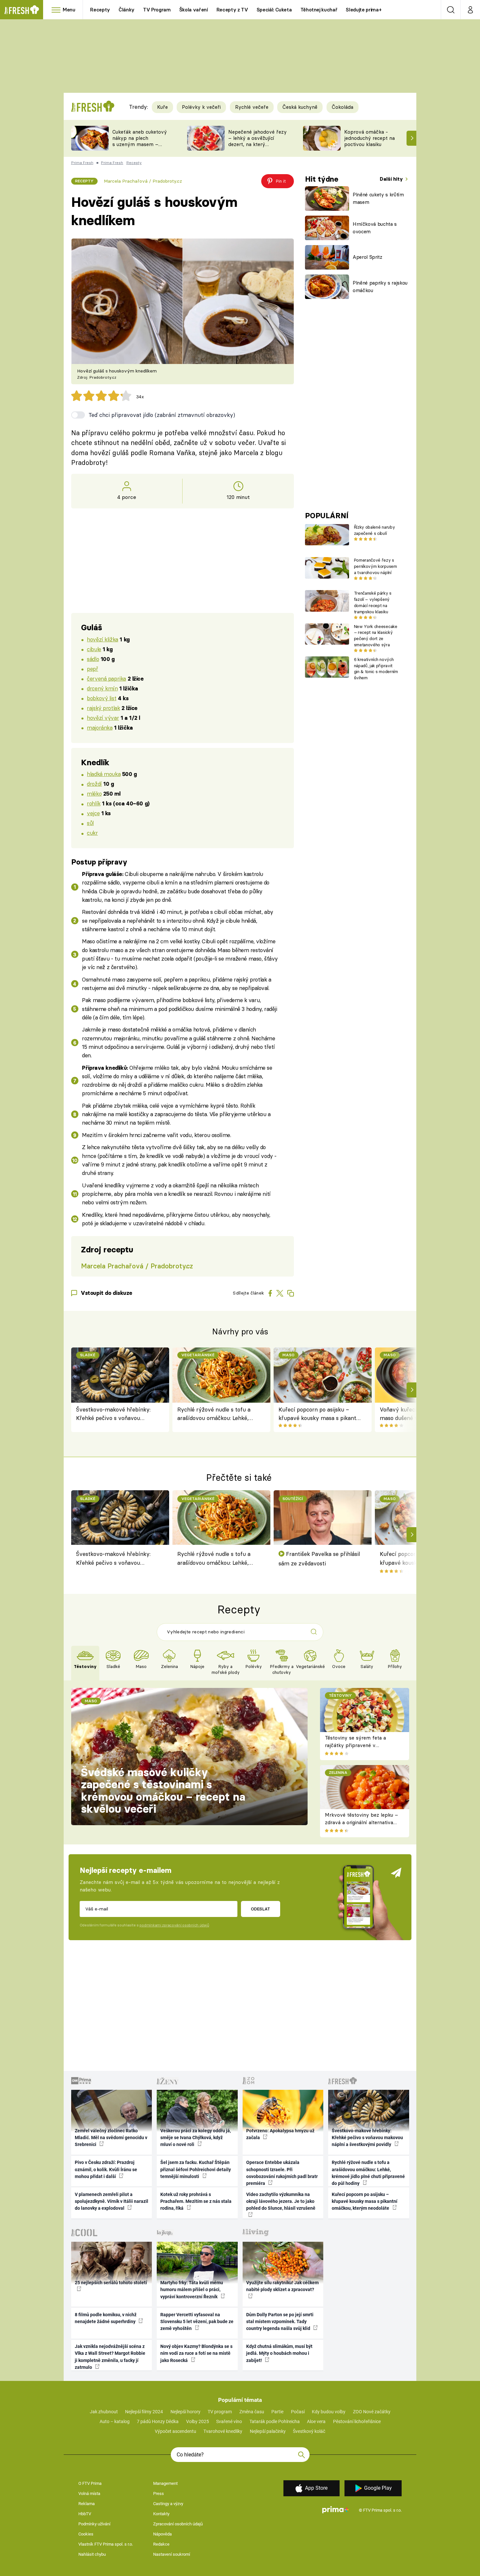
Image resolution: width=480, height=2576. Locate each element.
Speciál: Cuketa (274, 10)
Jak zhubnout (104, 2412)
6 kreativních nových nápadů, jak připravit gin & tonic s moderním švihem (376, 669)
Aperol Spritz (368, 257)
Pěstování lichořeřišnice (357, 2421)
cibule (94, 649)
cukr (92, 833)
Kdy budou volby (329, 2412)
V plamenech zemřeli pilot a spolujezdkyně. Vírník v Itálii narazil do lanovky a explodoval (112, 2201)
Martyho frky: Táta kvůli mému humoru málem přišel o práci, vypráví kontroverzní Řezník (192, 2290)
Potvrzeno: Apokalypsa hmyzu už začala (280, 2134)
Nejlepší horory (185, 2412)
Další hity (392, 179)
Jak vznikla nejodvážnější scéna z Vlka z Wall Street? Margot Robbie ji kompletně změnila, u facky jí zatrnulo (110, 2357)
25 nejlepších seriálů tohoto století (111, 2283)
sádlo (93, 659)
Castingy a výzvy (168, 2504)
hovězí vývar (103, 718)
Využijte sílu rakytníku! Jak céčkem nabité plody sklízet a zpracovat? (282, 2286)
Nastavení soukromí (172, 2554)
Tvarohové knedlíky (223, 2431)
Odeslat (260, 1909)
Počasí (298, 2412)
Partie (277, 2412)
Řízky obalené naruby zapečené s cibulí (374, 530)
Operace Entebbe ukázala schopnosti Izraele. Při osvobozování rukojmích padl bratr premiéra (282, 2173)
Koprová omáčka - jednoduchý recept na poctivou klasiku (369, 138)
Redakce (161, 2544)
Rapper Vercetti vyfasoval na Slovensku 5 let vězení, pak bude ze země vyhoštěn (197, 2322)
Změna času (252, 2412)
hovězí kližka (103, 639)
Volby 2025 (198, 2421)
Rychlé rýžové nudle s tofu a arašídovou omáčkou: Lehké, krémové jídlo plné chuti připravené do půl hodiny (214, 1414)
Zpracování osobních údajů (178, 2524)
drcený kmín (102, 688)
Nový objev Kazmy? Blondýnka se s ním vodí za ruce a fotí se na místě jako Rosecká (196, 2353)
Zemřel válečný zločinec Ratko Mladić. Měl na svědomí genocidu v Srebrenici (111, 2138)
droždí (94, 784)
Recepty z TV (232, 10)
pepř (92, 669)
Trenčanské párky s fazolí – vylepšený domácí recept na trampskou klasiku (373, 602)
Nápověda (162, 2534)
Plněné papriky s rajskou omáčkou (380, 287)
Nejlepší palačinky (268, 2431)
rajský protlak (103, 708)
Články (127, 10)
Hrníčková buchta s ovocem (375, 228)
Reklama (87, 2504)
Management (165, 2483)
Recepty (100, 10)
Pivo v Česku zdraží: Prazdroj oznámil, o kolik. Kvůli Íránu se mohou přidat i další (106, 2169)
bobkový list (102, 698)
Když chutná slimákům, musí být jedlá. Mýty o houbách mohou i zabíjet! (279, 2353)
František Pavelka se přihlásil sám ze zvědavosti (319, 1558)
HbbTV (85, 2514)
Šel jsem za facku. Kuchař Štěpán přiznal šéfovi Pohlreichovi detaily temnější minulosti (196, 2169)
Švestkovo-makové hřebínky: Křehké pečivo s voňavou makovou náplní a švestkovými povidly (116, 1414)
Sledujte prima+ (364, 10)
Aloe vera (316, 2421)
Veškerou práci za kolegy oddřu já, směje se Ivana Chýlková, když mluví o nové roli (196, 2138)
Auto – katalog (115, 2421)
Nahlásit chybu (92, 2554)
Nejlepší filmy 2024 (144, 2412)
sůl (90, 823)
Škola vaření (194, 10)
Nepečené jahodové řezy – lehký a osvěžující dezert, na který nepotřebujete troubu (257, 141)
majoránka (100, 727)
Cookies (86, 2534)
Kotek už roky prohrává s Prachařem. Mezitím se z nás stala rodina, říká (196, 2201)
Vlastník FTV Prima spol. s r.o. (106, 2544)
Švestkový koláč (309, 2431)
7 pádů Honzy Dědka (158, 2421)
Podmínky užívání (94, 2524)
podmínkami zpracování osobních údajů (174, 1925)
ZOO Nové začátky (372, 2412)
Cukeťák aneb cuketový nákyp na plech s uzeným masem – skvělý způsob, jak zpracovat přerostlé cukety (140, 147)
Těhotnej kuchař (319, 10)
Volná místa (89, 2493)
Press (159, 2493)
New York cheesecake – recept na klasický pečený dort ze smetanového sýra (376, 636)
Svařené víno (229, 2421)
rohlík (94, 803)
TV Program (157, 10)
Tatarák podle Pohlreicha (275, 2421)
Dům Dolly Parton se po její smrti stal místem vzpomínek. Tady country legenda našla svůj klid (280, 2322)
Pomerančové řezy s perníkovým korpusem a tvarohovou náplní (376, 566)
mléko (94, 793)
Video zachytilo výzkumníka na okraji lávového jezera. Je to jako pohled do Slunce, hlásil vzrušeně (281, 2201)
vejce (93, 813)
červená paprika (106, 678)
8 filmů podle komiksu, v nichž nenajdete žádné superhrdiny (106, 2318)
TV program (220, 2412)
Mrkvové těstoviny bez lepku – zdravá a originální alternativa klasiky (361, 1822)
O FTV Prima (90, 2483)
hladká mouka (104, 774)
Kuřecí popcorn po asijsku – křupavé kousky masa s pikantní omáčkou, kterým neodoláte (320, 1414)
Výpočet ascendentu (176, 2431)
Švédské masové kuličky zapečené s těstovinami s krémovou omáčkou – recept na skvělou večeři (163, 1791)
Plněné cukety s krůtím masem (378, 198)
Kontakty (161, 2514)
